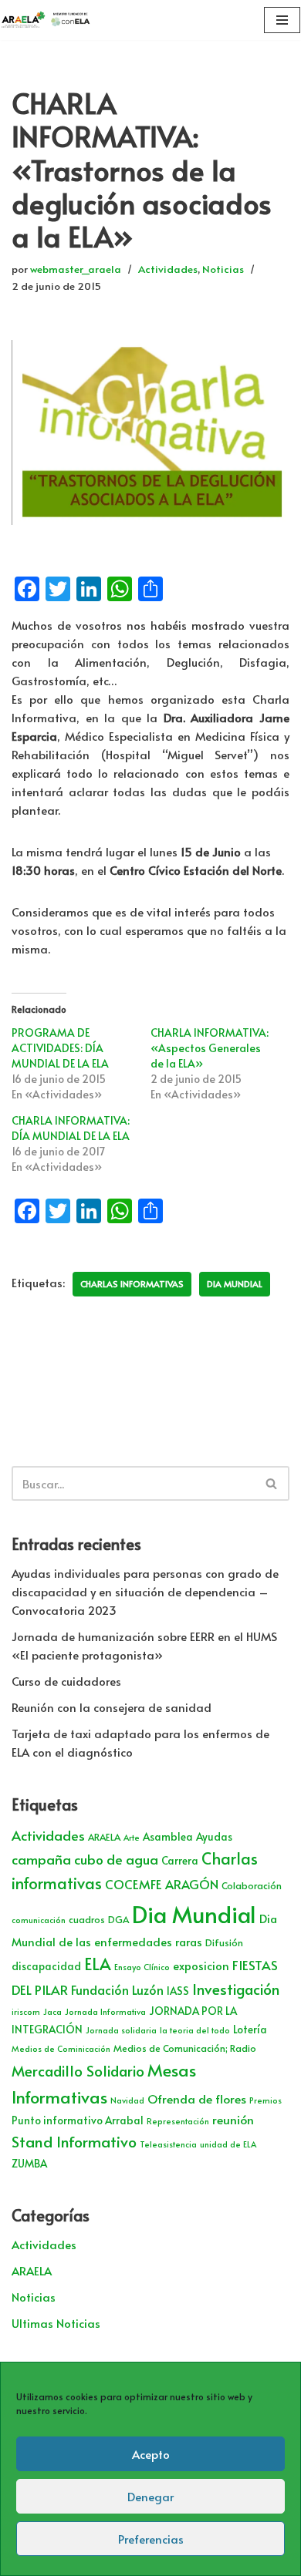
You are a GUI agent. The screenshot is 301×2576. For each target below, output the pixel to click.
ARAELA (104, 1837)
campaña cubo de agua (85, 1859)
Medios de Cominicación (61, 2048)
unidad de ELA (228, 2144)
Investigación (236, 1989)
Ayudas (214, 1836)
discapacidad (46, 1966)
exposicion (201, 1966)
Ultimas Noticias (56, 2323)
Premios (265, 2100)
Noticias (223, 269)
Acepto (151, 2454)
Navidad (127, 2100)
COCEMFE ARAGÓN (162, 1884)
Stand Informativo (74, 2141)
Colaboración (252, 1885)
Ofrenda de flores (197, 2098)
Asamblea (168, 1836)
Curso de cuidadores (66, 1681)
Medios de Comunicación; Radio (185, 2048)
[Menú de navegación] (282, 20)
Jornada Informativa (105, 2011)
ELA (98, 1964)
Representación (178, 2121)
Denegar (150, 2496)
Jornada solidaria (121, 2030)
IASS (178, 1991)
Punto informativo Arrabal (78, 2120)
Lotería (250, 2029)
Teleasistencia (168, 2144)
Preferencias (151, 2539)
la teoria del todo (195, 2030)
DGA (118, 1919)
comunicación (39, 1920)
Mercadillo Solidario (78, 2070)
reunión (233, 2119)
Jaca (52, 2011)
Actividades (168, 269)
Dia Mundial (235, 1284)
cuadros (87, 1919)
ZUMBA (29, 2163)
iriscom (26, 2011)
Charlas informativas (132, 1284)
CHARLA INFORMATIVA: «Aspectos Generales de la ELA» (210, 1048)
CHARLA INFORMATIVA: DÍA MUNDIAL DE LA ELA (71, 1128)
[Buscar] (272, 1483)
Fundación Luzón (117, 1990)
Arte (132, 1837)
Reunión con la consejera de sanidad (112, 1707)
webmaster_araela (76, 269)
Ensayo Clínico (142, 1967)
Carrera (180, 1860)
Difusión (224, 1942)
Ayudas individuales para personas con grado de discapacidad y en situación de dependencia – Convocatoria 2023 (145, 1591)
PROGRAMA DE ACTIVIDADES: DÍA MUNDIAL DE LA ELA (60, 1048)
